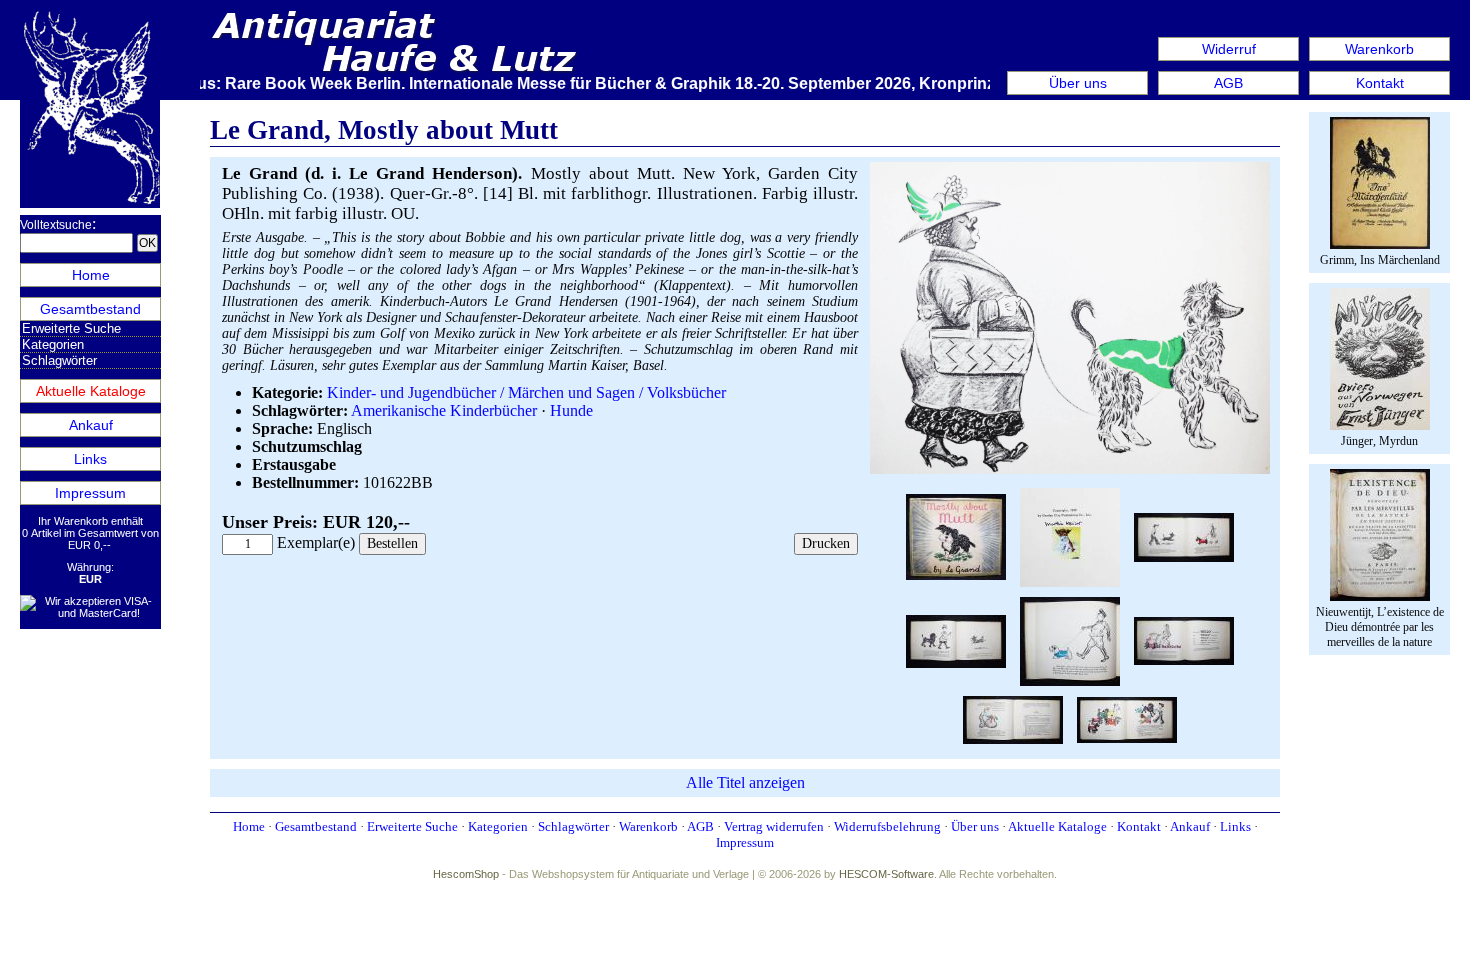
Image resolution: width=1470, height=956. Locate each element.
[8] (1013, 717)
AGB (1228, 83)
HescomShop (466, 874)
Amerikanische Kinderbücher (444, 410)
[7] (1184, 639)
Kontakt (1380, 83)
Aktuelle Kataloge (91, 391)
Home (91, 275)
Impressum (90, 493)
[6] (1070, 639)
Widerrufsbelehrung (887, 826)
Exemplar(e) (316, 542)
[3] (1070, 535)
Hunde (571, 410)
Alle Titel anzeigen (745, 782)
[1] (1070, 469)
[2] (956, 535)
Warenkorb (1379, 49)
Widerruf (1229, 49)
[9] (1127, 717)
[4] (1184, 535)
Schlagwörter (59, 360)
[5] (956, 639)
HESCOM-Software (886, 874)
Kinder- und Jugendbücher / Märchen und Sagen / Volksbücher (526, 392)
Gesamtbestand (90, 309)
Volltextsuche (56, 225)
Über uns (1078, 83)
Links (90, 459)
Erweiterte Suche (71, 328)
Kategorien (53, 344)
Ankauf (91, 425)
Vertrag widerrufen (774, 826)
